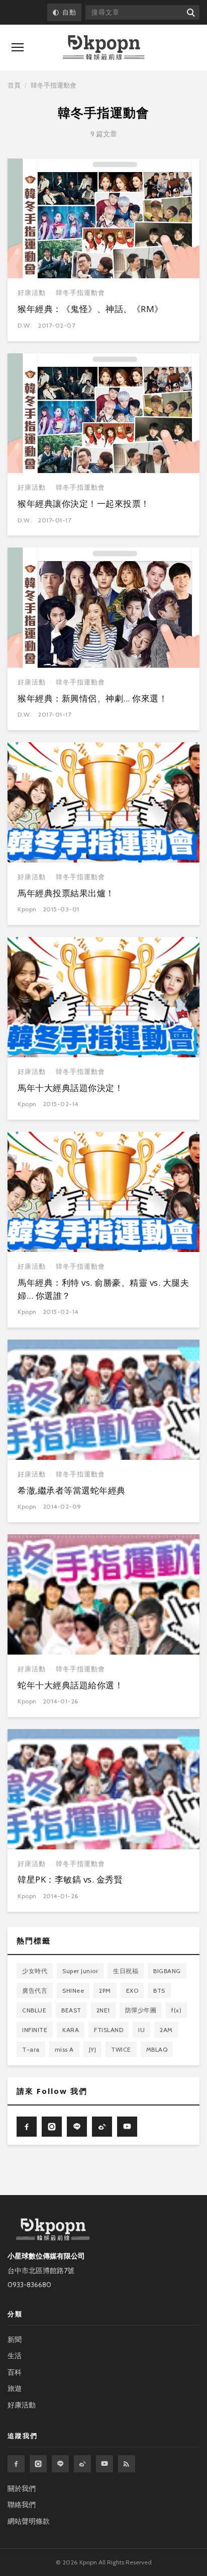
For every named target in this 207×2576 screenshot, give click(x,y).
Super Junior (80, 1971)
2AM (166, 2030)
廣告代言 (35, 1990)
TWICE (121, 2049)
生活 (15, 2356)
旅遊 (15, 2388)
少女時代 (35, 1971)
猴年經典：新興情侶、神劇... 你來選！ (92, 698)
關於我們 (22, 2488)
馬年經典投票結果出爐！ (66, 893)
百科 (15, 2372)
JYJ (93, 2049)
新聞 (15, 2339)
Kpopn (27, 909)
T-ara (31, 2049)
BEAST (71, 2010)
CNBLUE (34, 2010)
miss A (64, 2049)
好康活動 (32, 293)
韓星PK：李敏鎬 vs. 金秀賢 (70, 1879)
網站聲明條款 (29, 2521)
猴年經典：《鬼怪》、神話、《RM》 (90, 309)
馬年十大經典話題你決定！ (70, 1088)
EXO (132, 1990)
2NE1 (103, 2010)
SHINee (73, 1990)
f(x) (176, 2010)
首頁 (14, 85)
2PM (105, 1990)
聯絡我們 (22, 2505)
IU (141, 2030)
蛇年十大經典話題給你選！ (70, 1685)
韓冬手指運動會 (80, 293)
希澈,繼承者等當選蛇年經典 (72, 1490)
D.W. (25, 325)
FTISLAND (109, 2030)
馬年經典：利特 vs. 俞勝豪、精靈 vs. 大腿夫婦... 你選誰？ (103, 1289)
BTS (159, 1990)
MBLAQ (157, 2049)
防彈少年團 (141, 2010)
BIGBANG (167, 1971)
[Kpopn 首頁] (103, 48)
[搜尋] (190, 12)
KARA (71, 2030)
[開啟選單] (18, 47)
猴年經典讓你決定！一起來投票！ (84, 503)
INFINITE (35, 2030)
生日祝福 (126, 1971)
